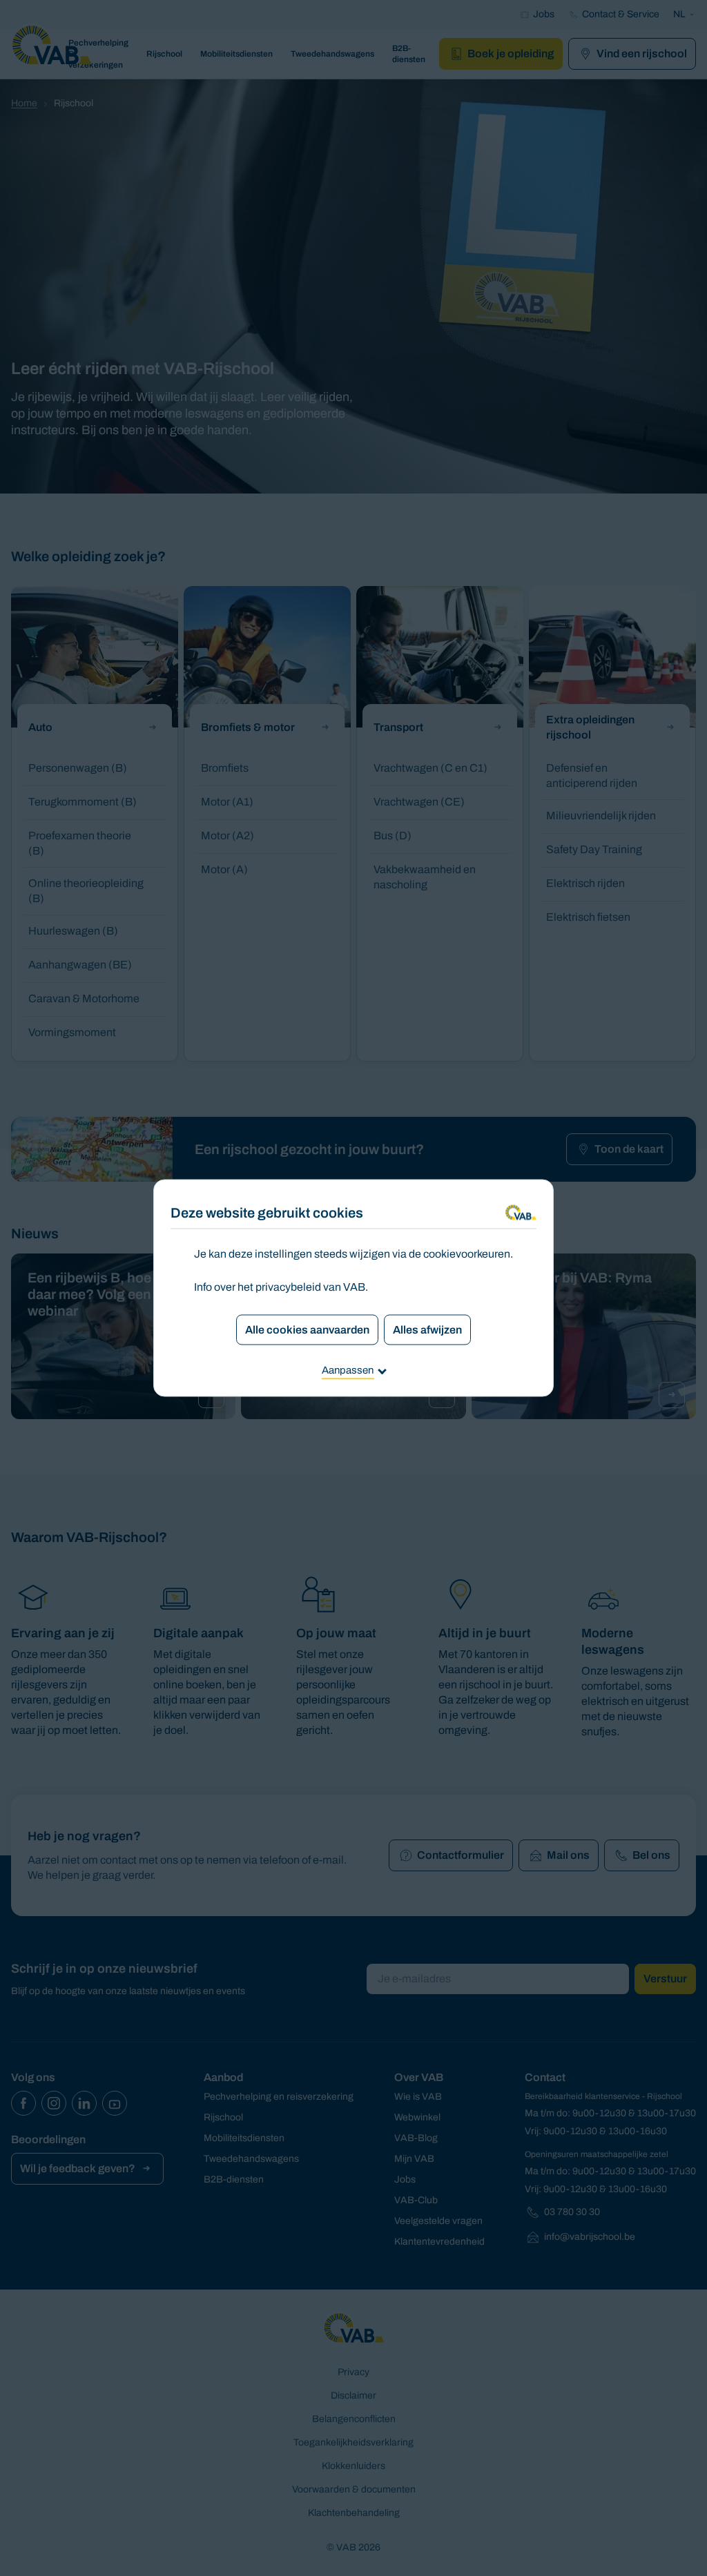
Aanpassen (348, 1370)
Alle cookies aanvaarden (307, 1330)
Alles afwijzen (427, 1330)
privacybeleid (288, 1287)
